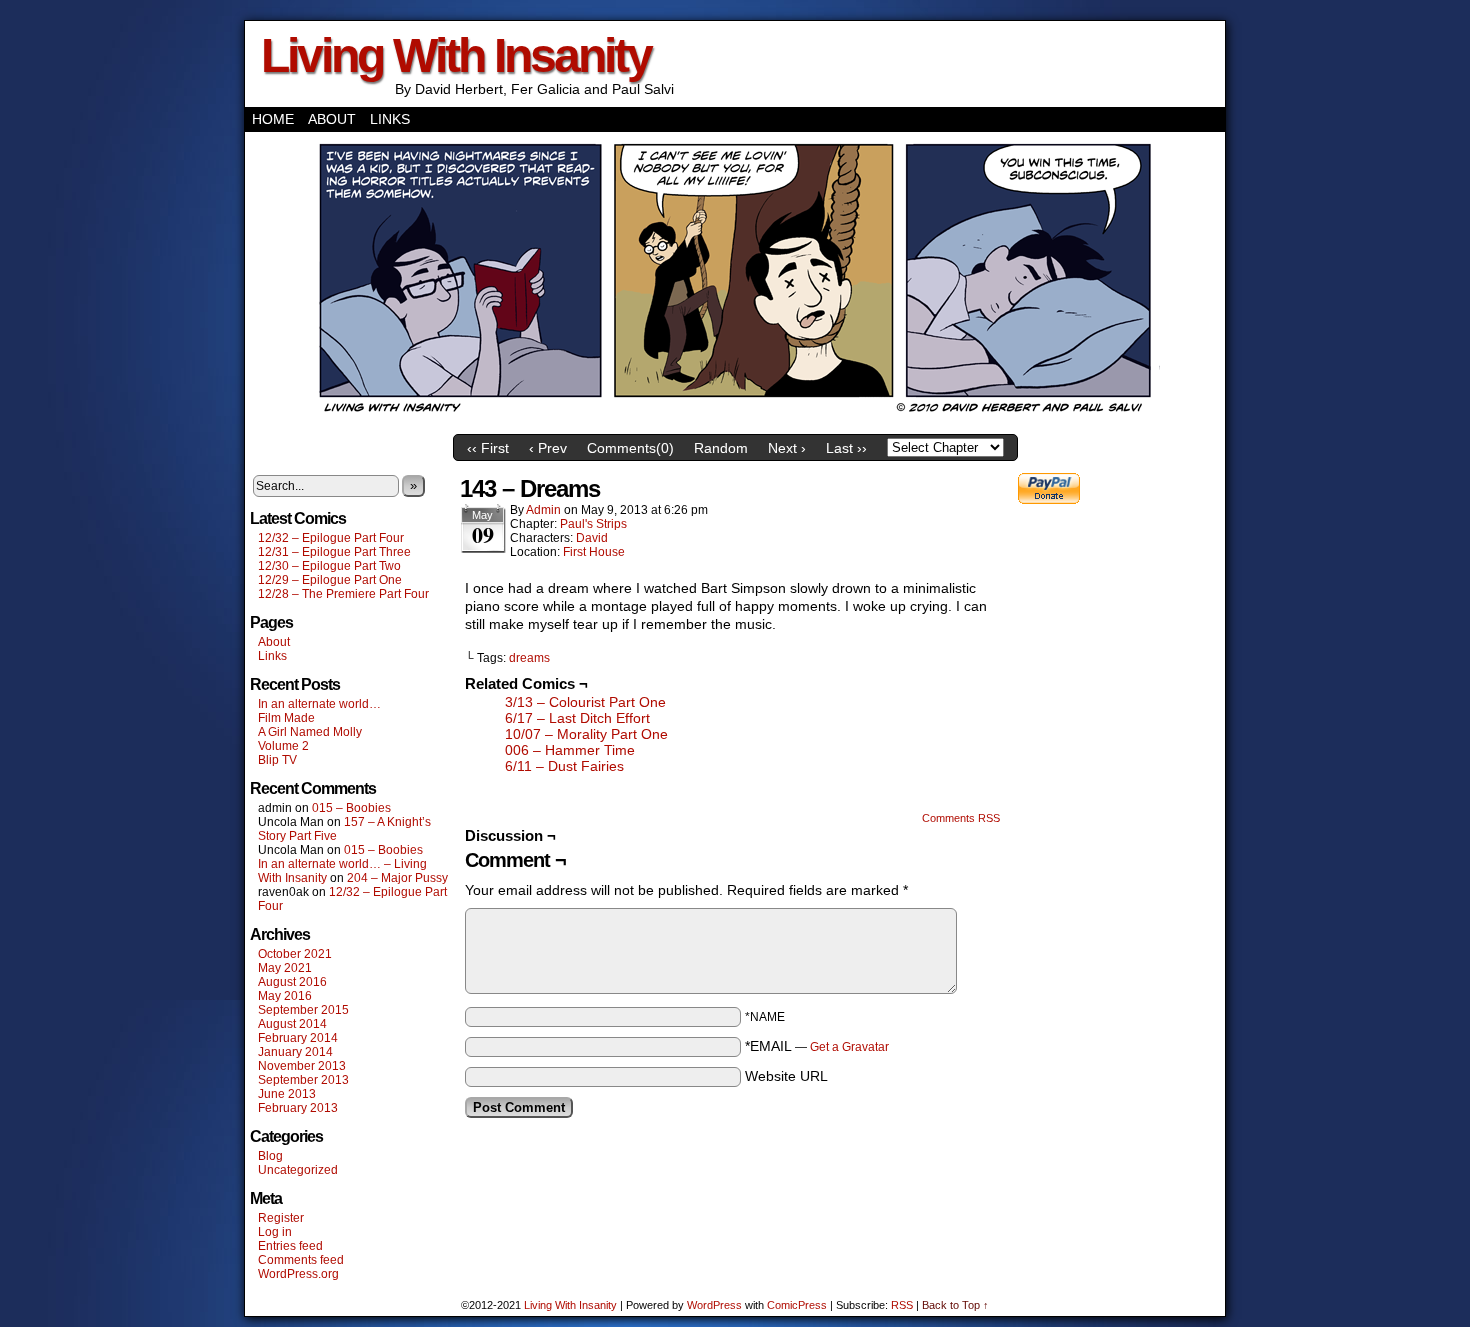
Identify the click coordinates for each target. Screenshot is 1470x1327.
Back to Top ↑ (955, 1305)
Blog (270, 1156)
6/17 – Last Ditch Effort (577, 718)
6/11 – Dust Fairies (564, 766)
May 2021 (285, 968)
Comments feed (301, 1260)
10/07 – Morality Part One (586, 734)
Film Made (286, 718)
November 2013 (302, 1066)
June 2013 (287, 1094)
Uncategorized (298, 1170)
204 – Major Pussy (397, 878)
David (592, 538)
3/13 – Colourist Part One (585, 702)
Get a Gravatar (849, 1047)
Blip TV (277, 760)
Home (273, 119)
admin (543, 510)
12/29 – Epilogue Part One (330, 580)
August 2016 (292, 982)
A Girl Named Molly (310, 732)
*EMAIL (817, 1046)
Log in (275, 1232)
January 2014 (295, 1052)
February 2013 (298, 1108)
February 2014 (298, 1038)
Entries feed (290, 1246)
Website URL (786, 1076)
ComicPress (797, 1305)
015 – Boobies (351, 808)
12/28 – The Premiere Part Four (343, 594)
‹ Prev (548, 448)
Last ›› (846, 448)
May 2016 (285, 996)
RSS (902, 1305)
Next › (787, 448)
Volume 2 (283, 746)
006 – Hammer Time (570, 750)
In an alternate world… (319, 704)
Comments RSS (961, 818)
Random (721, 448)
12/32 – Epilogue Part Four (331, 538)
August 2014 (292, 1024)
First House (594, 552)
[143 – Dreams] (735, 420)
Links (390, 119)
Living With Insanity (456, 55)
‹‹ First (488, 448)
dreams (529, 658)
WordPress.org (298, 1274)
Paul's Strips (593, 524)
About (332, 119)
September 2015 (303, 1010)
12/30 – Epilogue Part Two (329, 566)
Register (281, 1218)
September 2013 (303, 1080)
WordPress (714, 1305)
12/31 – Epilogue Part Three (334, 552)
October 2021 (295, 954)
